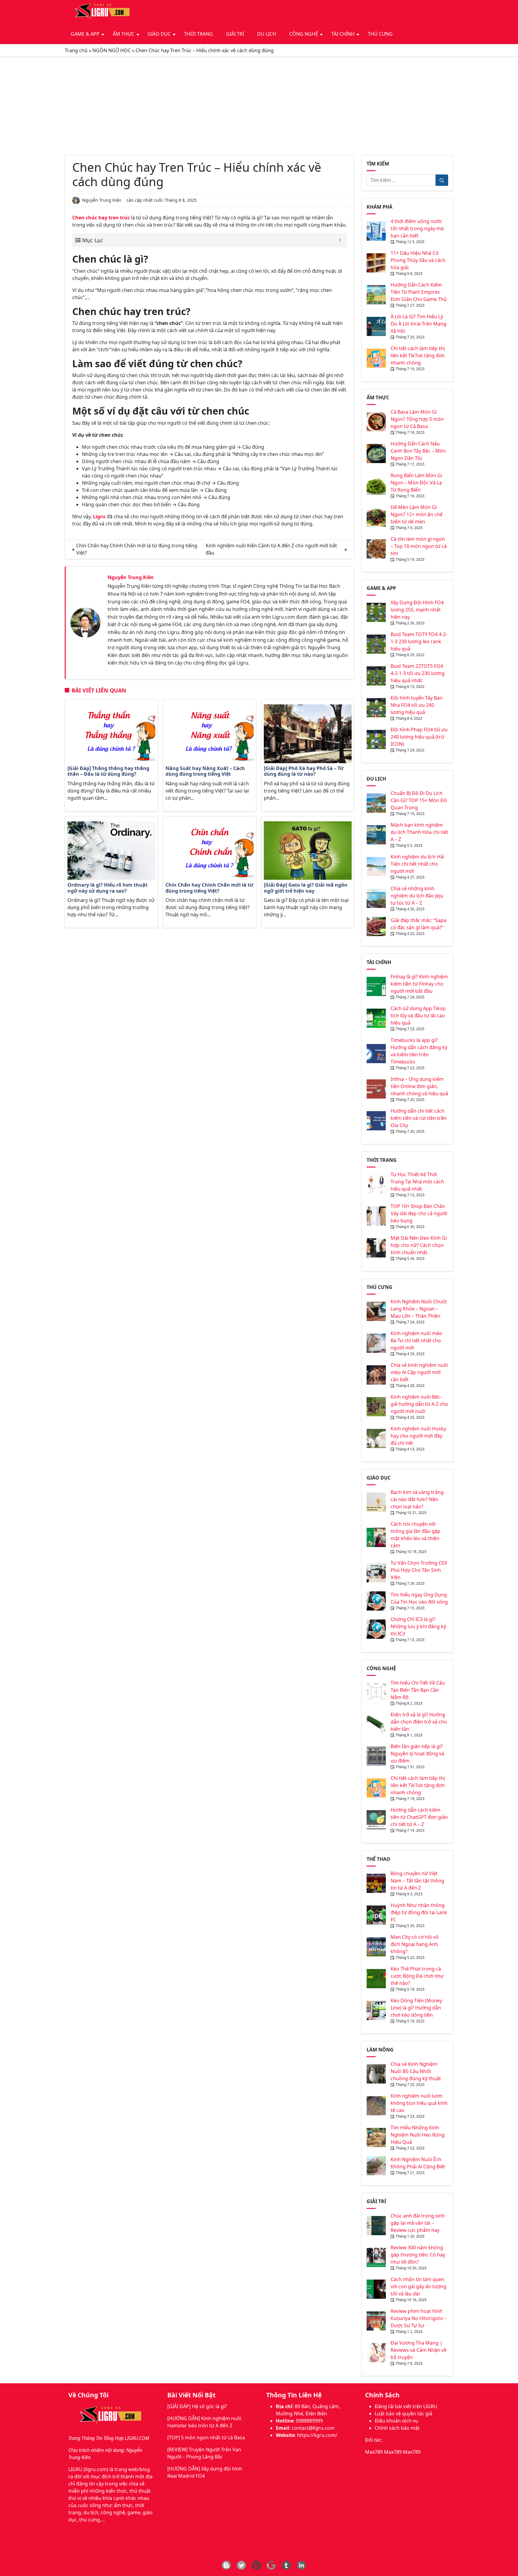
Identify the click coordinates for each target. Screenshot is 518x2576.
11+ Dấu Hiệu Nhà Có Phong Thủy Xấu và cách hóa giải (418, 260)
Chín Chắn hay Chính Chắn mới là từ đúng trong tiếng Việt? (209, 888)
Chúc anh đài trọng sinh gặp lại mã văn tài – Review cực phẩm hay (418, 2223)
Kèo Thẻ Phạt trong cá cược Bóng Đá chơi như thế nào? (417, 1976)
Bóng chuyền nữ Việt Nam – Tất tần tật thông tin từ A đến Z (417, 1881)
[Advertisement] (259, 106)
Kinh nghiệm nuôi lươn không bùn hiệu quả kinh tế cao (419, 2103)
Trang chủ (76, 50)
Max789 (374, 2452)
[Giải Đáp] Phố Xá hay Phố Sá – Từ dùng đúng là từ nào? (304, 771)
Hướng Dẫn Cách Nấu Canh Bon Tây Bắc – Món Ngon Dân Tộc (418, 451)
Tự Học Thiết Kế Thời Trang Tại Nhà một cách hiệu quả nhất (417, 1182)
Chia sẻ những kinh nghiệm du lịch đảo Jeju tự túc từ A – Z (417, 896)
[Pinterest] (256, 2565)
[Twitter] (241, 2565)
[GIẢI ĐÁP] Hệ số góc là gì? (197, 2406)
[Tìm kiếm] (442, 180)
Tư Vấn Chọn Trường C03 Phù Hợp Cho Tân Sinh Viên (419, 1570)
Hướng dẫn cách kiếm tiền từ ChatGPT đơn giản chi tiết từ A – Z (419, 1817)
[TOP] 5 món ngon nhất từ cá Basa (206, 2438)
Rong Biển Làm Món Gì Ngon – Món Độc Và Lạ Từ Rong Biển (416, 483)
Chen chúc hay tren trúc (101, 218)
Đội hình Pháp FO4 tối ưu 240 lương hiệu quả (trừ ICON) (419, 737)
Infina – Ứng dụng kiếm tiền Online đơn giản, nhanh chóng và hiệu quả (419, 1086)
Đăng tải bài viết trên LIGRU (406, 2406)
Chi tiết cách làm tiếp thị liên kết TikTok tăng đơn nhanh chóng (418, 355)
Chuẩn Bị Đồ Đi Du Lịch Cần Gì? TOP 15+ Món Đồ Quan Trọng (419, 800)
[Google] (271, 2565)
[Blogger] (226, 2565)
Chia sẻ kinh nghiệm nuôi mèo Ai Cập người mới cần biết (419, 1372)
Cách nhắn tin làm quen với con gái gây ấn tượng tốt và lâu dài (418, 2286)
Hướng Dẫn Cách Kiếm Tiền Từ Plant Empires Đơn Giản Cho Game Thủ (419, 292)
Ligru (99, 516)
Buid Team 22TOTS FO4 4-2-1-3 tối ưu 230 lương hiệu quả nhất (418, 673)
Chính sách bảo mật (397, 2428)
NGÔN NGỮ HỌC (112, 50)
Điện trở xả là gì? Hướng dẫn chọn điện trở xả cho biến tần (419, 1722)
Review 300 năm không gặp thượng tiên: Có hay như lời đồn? (418, 2255)
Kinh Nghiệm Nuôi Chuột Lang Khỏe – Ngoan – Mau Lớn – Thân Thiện (419, 1309)
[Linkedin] (301, 2565)
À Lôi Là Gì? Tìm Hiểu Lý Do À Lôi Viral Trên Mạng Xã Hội (418, 324)
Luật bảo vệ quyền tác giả (403, 2414)
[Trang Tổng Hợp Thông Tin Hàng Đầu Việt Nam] (101, 12)
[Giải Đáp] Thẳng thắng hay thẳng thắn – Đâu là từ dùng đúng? (108, 771)
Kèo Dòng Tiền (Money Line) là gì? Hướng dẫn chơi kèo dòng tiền (416, 2008)
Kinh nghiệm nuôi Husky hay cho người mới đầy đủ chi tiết (418, 1436)
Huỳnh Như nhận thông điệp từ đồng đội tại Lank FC (419, 1912)
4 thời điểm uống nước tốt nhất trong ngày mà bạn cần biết (417, 228)
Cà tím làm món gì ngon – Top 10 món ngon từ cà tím (419, 546)
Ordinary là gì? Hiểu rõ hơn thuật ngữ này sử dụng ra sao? (107, 888)
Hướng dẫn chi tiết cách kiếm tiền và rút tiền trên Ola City (419, 1118)
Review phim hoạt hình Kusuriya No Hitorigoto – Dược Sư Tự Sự (419, 2318)
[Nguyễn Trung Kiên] (85, 622)
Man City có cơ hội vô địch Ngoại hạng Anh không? (415, 1944)
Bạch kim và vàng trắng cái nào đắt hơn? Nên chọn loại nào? (417, 1499)
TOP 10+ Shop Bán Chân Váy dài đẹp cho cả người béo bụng (419, 1213)
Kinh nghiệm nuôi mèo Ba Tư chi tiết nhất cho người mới (416, 1340)
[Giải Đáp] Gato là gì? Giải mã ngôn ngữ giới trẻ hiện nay (306, 888)
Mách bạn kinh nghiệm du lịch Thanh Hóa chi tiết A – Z (419, 832)
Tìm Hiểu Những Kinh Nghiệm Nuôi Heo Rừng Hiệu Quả (418, 2135)
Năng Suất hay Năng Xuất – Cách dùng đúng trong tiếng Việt (205, 771)
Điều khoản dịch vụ (396, 2421)
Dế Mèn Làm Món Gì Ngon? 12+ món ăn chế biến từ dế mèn (417, 514)
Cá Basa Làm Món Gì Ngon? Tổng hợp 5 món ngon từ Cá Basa (417, 419)
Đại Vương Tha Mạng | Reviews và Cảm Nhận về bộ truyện (418, 2350)
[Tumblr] (286, 2565)
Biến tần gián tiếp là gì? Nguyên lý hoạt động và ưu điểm (417, 1754)
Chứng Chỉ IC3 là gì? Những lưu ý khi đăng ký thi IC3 (418, 1626)
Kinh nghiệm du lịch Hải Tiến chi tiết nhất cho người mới (417, 864)
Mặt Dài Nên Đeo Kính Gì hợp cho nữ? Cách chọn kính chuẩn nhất (419, 1245)
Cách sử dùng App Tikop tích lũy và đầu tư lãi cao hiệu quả (418, 1016)
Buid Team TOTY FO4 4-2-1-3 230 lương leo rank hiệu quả (419, 641)
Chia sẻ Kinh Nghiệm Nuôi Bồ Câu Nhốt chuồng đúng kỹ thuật (416, 2071)
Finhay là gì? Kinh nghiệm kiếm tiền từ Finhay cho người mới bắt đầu (419, 984)
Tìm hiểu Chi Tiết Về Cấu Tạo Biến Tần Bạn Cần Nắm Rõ (418, 1690)
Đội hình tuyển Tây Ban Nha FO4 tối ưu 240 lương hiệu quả (417, 705)
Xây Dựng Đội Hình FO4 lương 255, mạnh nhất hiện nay (417, 610)
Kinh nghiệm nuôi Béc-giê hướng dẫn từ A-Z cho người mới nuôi (419, 1404)
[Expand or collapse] (340, 240)
